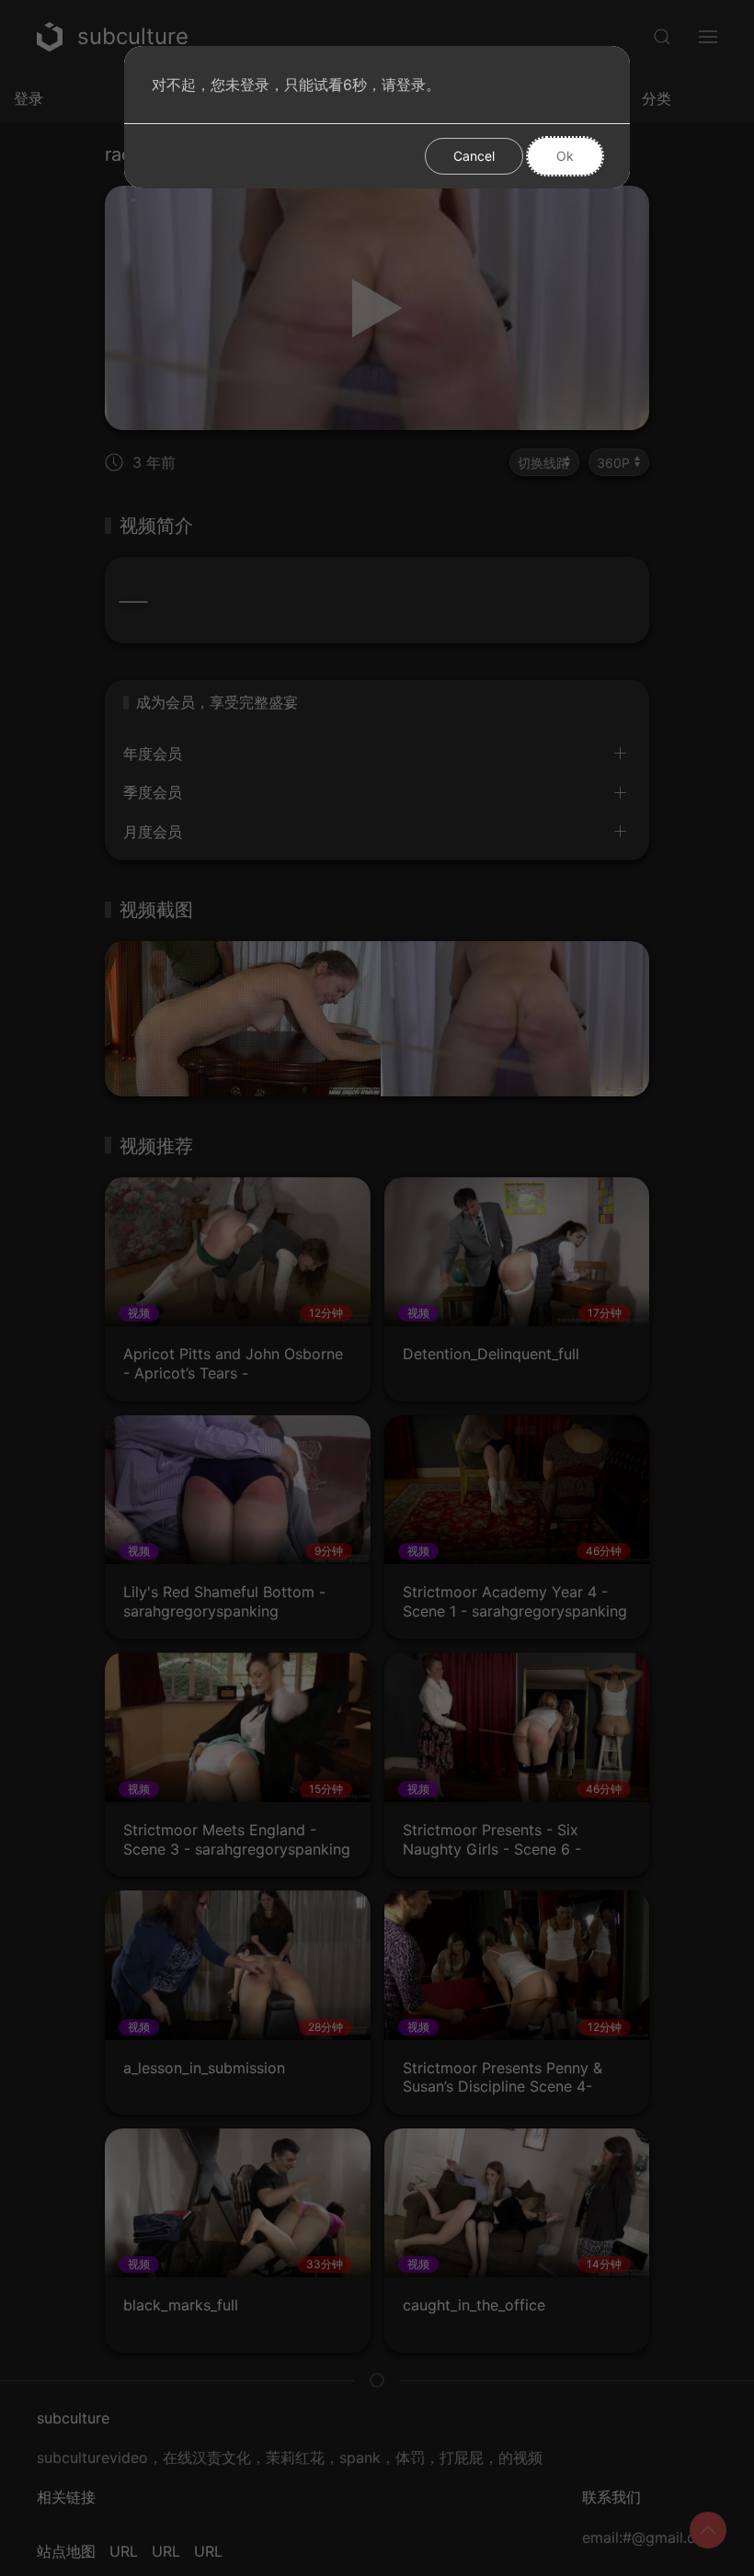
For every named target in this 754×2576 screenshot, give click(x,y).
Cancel (474, 156)
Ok (565, 156)
